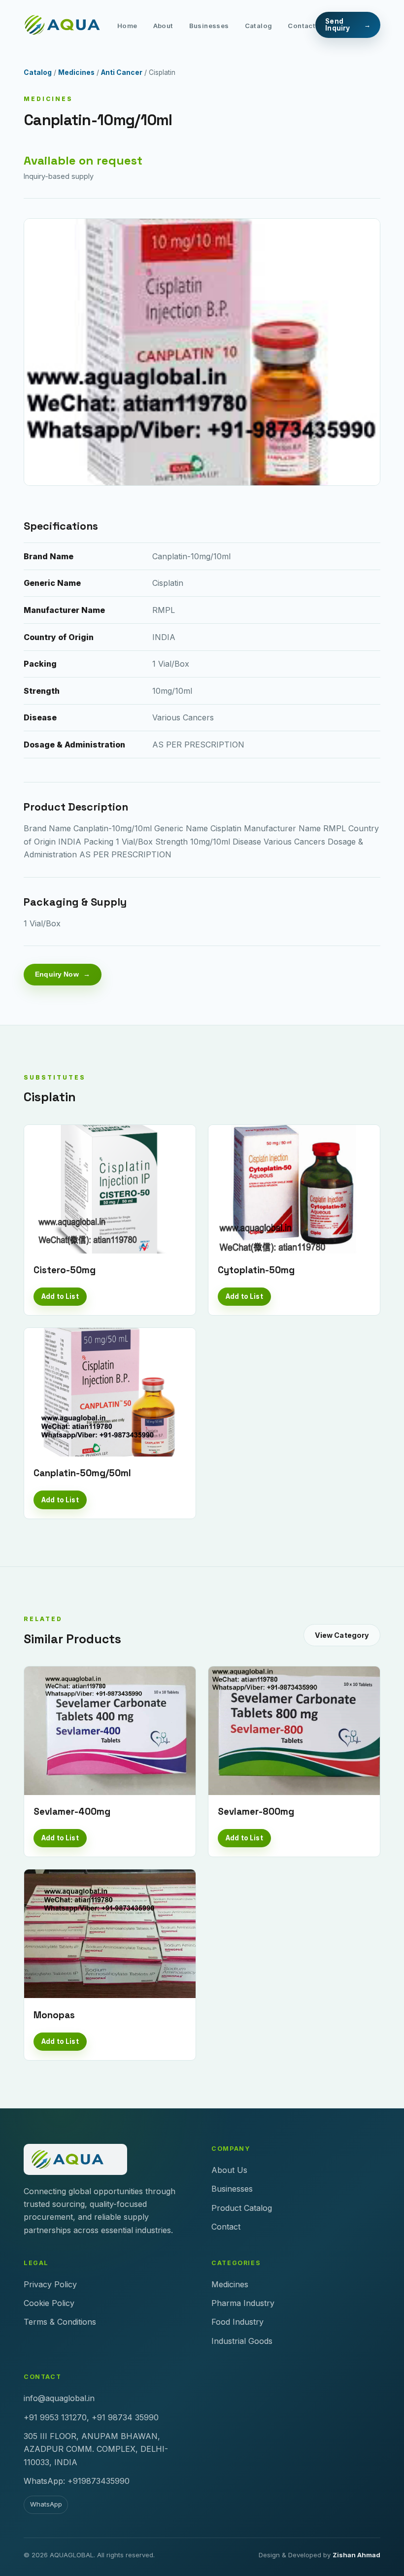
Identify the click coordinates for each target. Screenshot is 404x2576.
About (163, 25)
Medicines (76, 72)
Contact (302, 25)
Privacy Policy (50, 2284)
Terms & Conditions (60, 2322)
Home (127, 25)
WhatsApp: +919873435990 (77, 2481)
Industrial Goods (242, 2341)
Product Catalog (242, 2208)
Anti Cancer (122, 72)
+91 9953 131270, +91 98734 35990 (91, 2417)
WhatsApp (46, 2504)
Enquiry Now (57, 974)
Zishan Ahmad (356, 2555)
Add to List (60, 1296)
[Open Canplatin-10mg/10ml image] (202, 352)
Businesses (209, 25)
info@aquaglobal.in (59, 2398)
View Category (342, 1635)
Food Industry (237, 2322)
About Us (229, 2170)
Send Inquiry (337, 25)
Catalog (259, 25)
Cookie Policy (49, 2303)
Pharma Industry (243, 2303)
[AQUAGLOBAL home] (70, 25)
